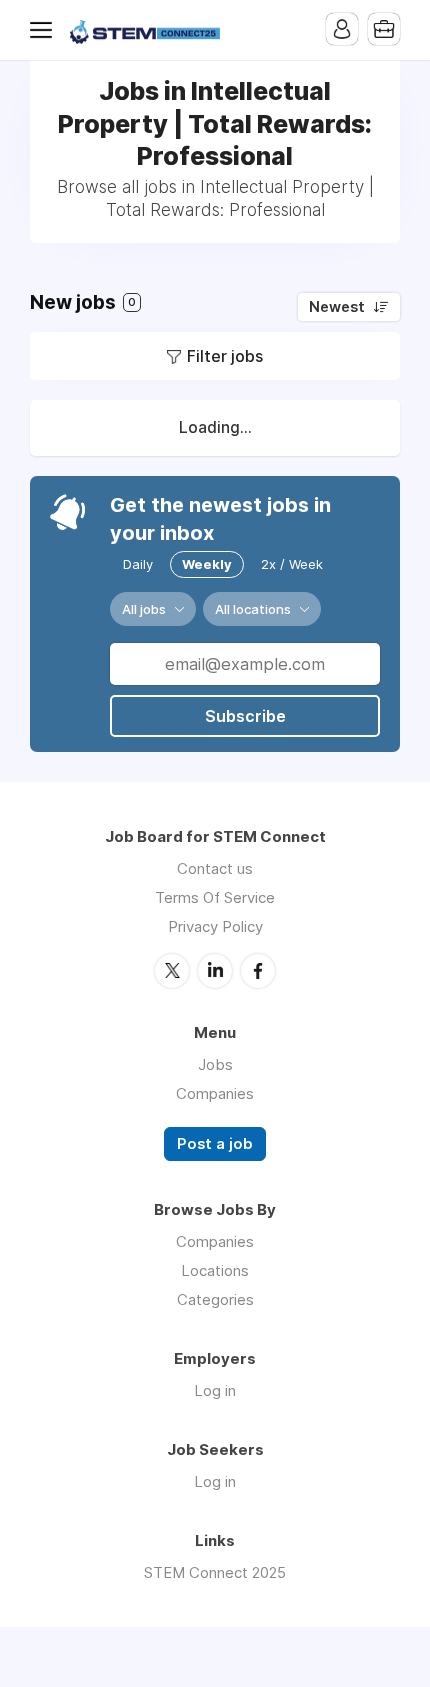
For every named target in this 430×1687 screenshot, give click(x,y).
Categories (215, 1299)
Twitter (172, 971)
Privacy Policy (215, 926)
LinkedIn (215, 971)
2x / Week (292, 564)
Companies (215, 1093)
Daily (138, 564)
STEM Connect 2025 (215, 1572)
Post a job (215, 1144)
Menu (45, 30)
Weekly (207, 564)
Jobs (215, 1064)
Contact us (215, 868)
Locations (215, 1270)
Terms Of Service (215, 897)
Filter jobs (225, 356)
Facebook (258, 971)
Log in (215, 1390)
